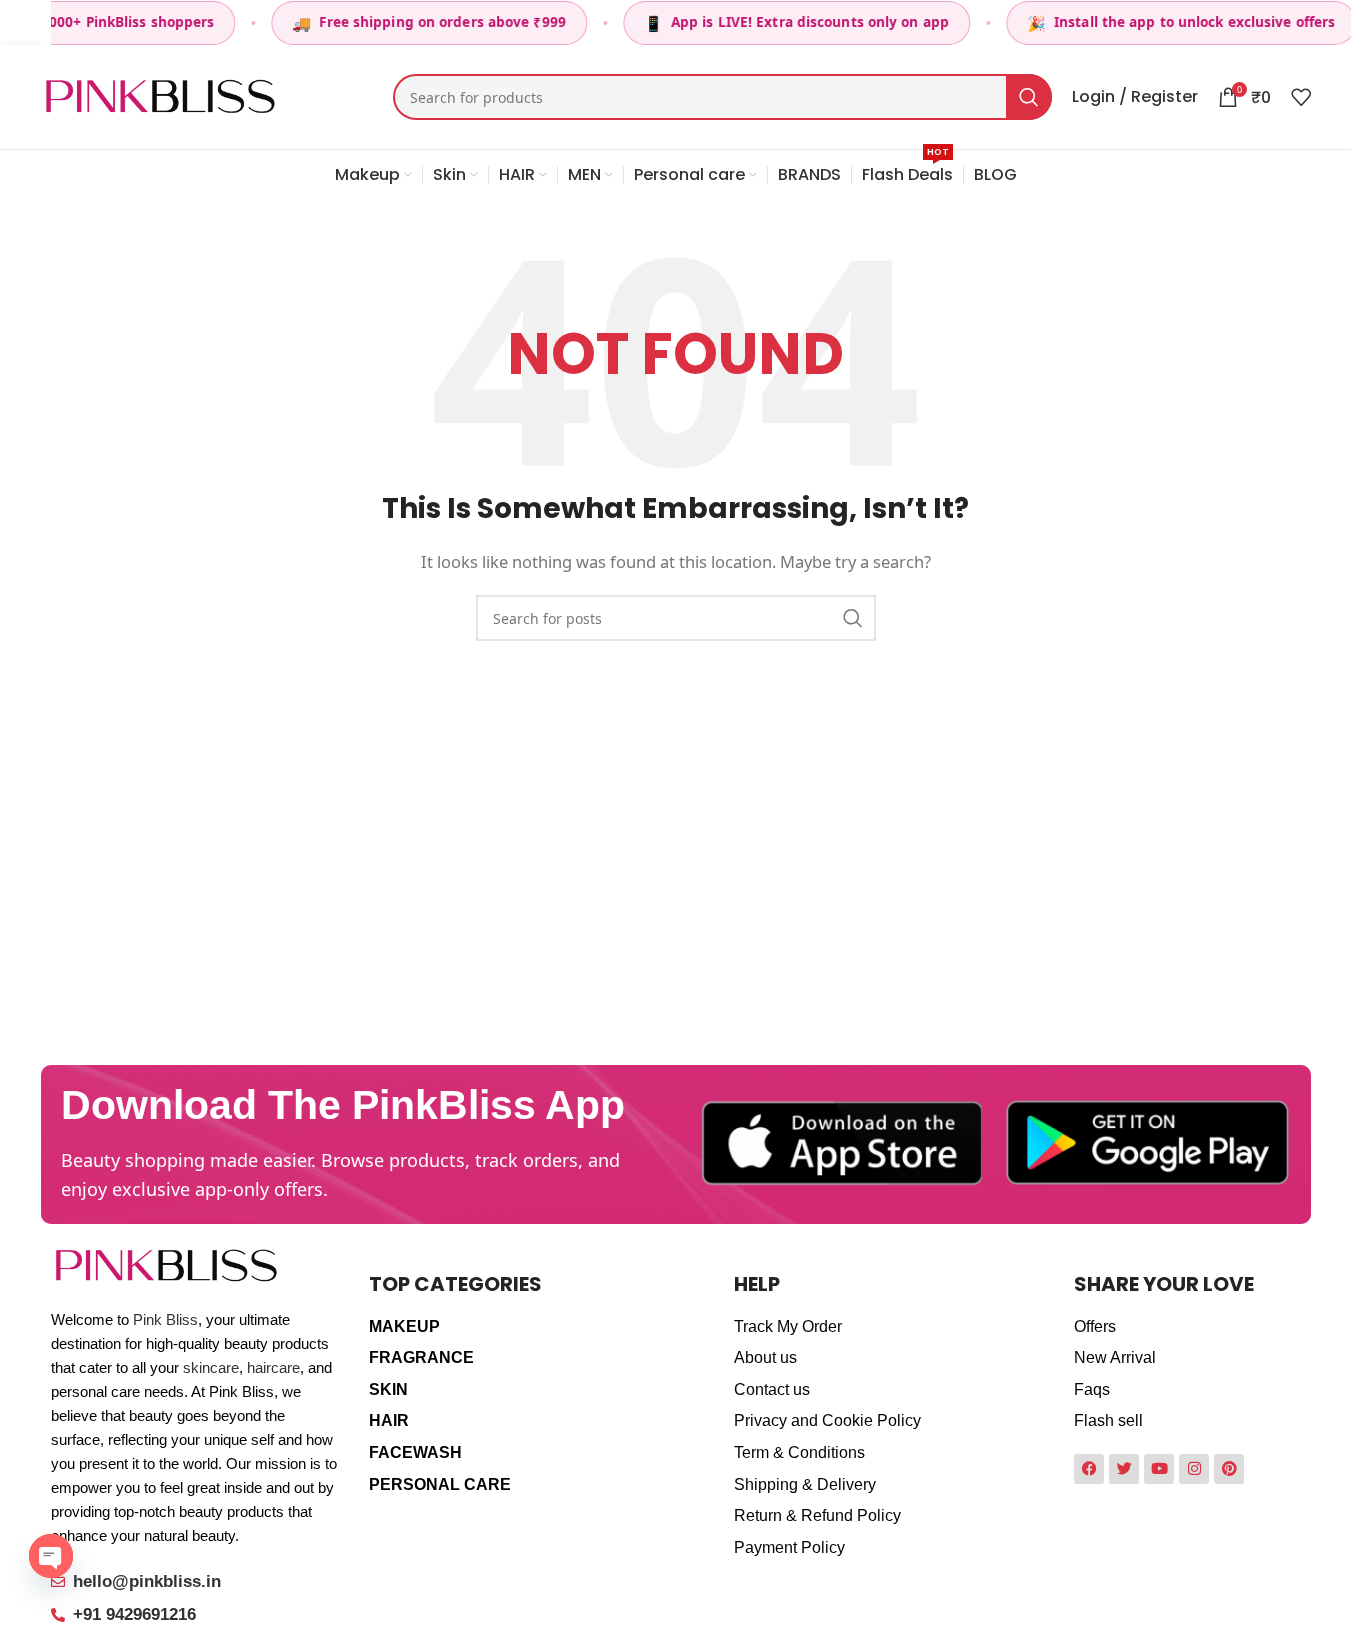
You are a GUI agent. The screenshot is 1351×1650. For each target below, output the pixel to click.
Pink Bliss (165, 1319)
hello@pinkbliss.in (147, 1581)
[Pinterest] (1229, 1469)
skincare (211, 1367)
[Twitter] (1124, 1469)
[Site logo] (160, 95)
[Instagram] (1194, 1469)
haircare (273, 1367)
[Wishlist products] (1301, 97)
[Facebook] (1089, 1469)
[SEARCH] (1029, 97)
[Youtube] (1159, 1469)
